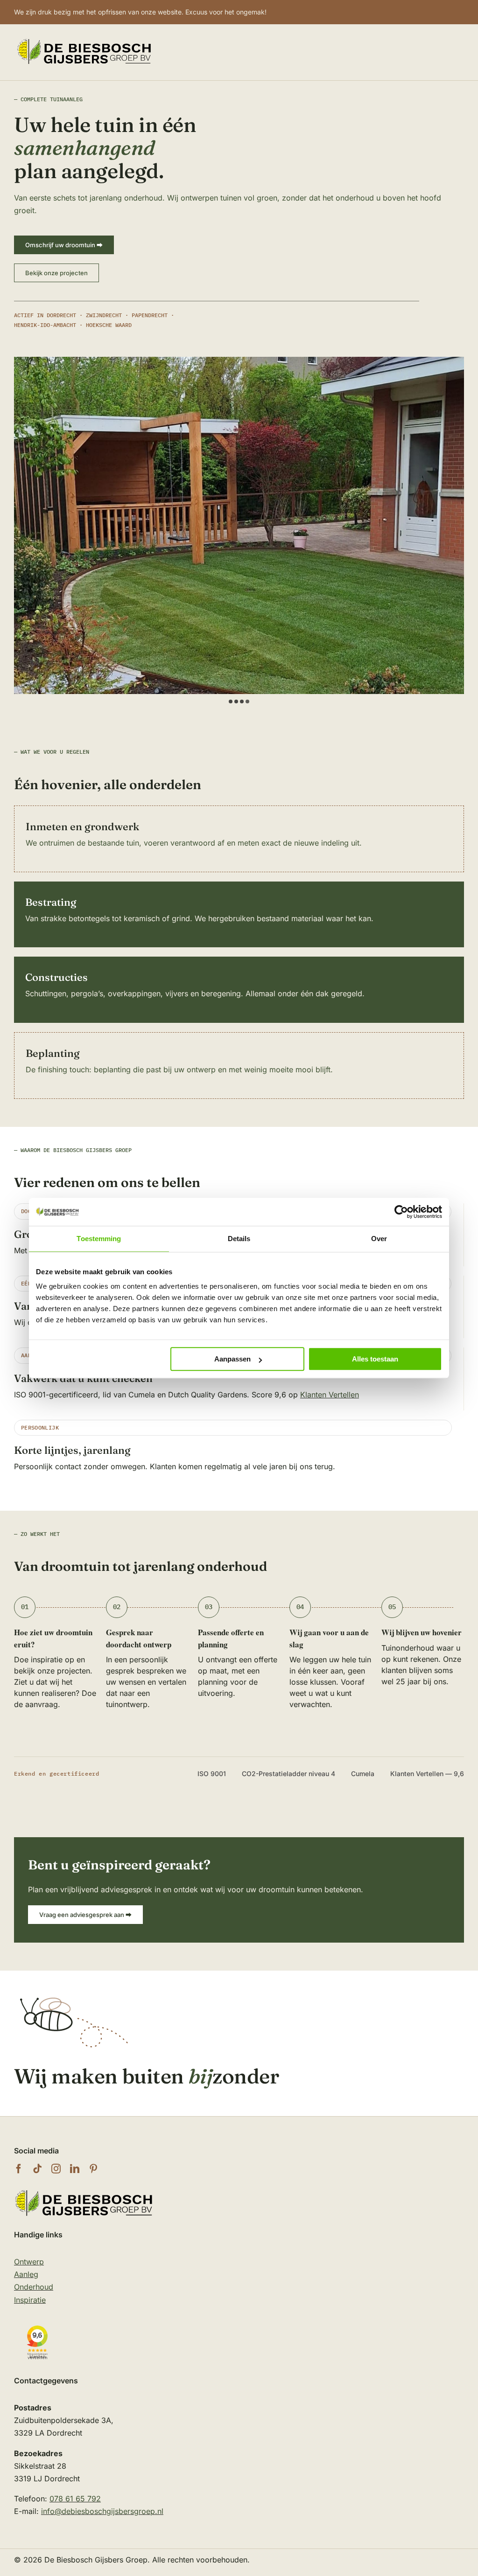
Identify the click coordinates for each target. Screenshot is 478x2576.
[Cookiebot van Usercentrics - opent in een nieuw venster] (401, 1212)
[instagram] (56, 2169)
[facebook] (19, 2169)
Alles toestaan (375, 1359)
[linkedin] (75, 2169)
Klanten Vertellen (330, 1395)
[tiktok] (37, 2169)
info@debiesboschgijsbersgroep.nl (102, 2511)
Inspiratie (30, 2300)
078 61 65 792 (75, 2499)
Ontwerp (29, 2262)
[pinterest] (93, 2169)
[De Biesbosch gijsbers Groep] (84, 2191)
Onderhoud (34, 2287)
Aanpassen (232, 1359)
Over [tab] (379, 1239)
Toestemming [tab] (99, 1239)
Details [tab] (239, 1239)
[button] (231, 701)
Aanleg (26, 2274)
